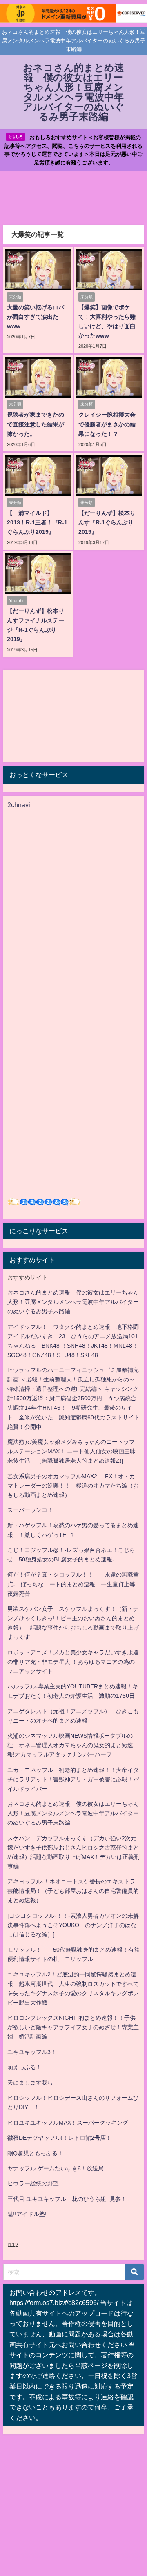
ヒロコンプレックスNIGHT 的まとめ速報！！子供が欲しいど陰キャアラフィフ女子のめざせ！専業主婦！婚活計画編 (73, 2027)
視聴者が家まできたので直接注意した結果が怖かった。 (36, 424)
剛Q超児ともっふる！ (35, 2153)
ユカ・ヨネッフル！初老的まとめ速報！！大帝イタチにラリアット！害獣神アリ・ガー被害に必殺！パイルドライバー (73, 1779)
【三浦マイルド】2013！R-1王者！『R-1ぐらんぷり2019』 (37, 522)
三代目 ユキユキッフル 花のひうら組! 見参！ (67, 2199)
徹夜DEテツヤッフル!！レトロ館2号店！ (59, 2138)
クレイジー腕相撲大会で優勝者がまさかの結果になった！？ (107, 424)
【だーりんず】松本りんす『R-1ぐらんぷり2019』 (107, 522)
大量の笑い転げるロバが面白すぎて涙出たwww (36, 317)
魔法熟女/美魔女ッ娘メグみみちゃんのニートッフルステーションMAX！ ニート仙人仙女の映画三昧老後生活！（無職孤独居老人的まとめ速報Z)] (71, 1451)
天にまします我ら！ (33, 2083)
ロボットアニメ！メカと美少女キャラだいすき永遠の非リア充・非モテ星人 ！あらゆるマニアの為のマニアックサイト (73, 1662)
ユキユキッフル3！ (32, 2052)
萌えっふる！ (24, 2067)
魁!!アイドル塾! (27, 2214)
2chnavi (19, 805)
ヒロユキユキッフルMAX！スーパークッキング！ (71, 2123)
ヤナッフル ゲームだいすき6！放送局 (56, 2168)
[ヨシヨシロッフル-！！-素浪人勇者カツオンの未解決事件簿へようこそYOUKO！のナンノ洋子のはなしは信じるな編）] (73, 1925)
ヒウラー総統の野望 (33, 2183)
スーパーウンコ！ (30, 1510)
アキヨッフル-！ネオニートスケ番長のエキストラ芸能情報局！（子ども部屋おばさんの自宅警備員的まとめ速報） (73, 1891)
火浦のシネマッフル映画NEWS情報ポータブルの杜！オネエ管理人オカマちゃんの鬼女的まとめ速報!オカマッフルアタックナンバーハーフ (70, 1745)
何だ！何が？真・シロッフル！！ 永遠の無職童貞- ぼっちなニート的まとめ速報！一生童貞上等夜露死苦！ (73, 1584)
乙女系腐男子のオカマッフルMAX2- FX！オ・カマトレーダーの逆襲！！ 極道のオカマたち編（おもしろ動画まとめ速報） (73, 1486)
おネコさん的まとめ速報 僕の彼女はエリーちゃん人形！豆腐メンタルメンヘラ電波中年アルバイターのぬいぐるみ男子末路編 (73, 1302)
